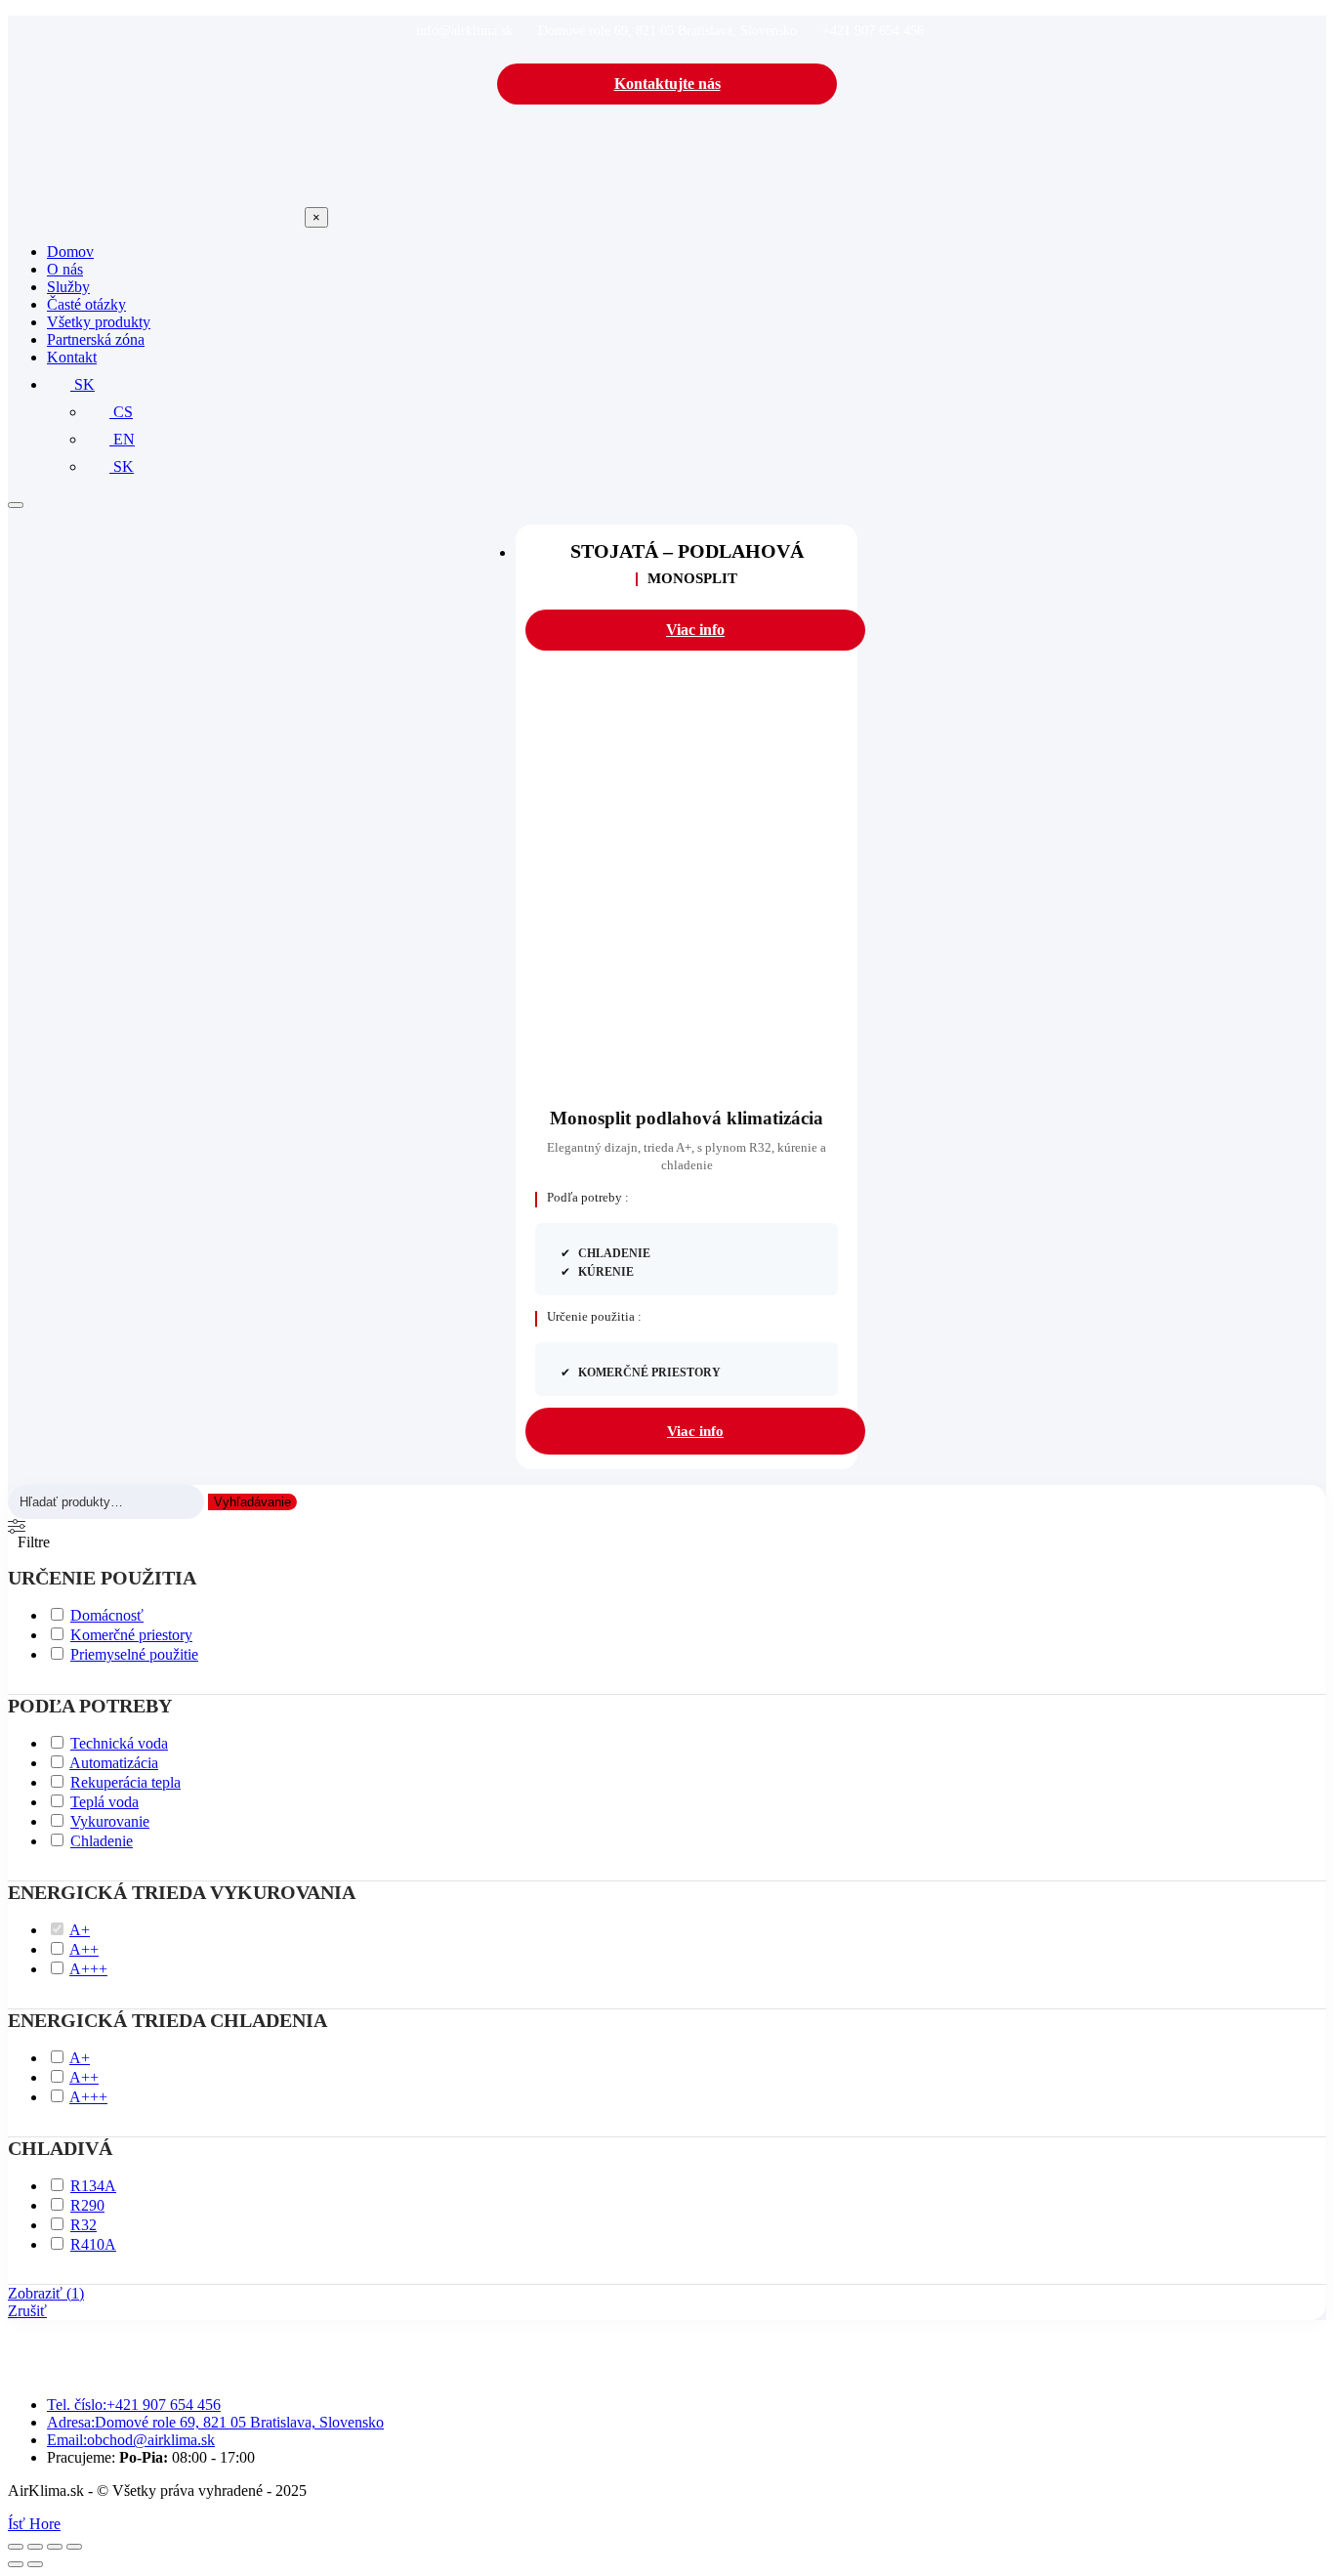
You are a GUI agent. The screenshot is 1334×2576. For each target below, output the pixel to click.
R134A (93, 2186)
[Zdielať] (55, 2547)
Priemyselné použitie (134, 1654)
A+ (80, 1930)
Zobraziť (46, 2293)
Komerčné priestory (131, 1635)
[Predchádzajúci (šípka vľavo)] (16, 2564)
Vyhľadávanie (252, 1502)
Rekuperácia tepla (125, 1782)
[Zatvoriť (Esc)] (74, 2547)
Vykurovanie (110, 1821)
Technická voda (119, 1743)
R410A (93, 2244)
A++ (84, 1949)
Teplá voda (104, 1802)
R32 (83, 2225)
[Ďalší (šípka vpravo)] (35, 2564)
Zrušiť (27, 2311)
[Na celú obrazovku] (35, 2547)
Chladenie (102, 1841)
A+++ (88, 1969)
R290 (87, 2205)
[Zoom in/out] (16, 2547)
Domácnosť (107, 1615)
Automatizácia (114, 1763)
